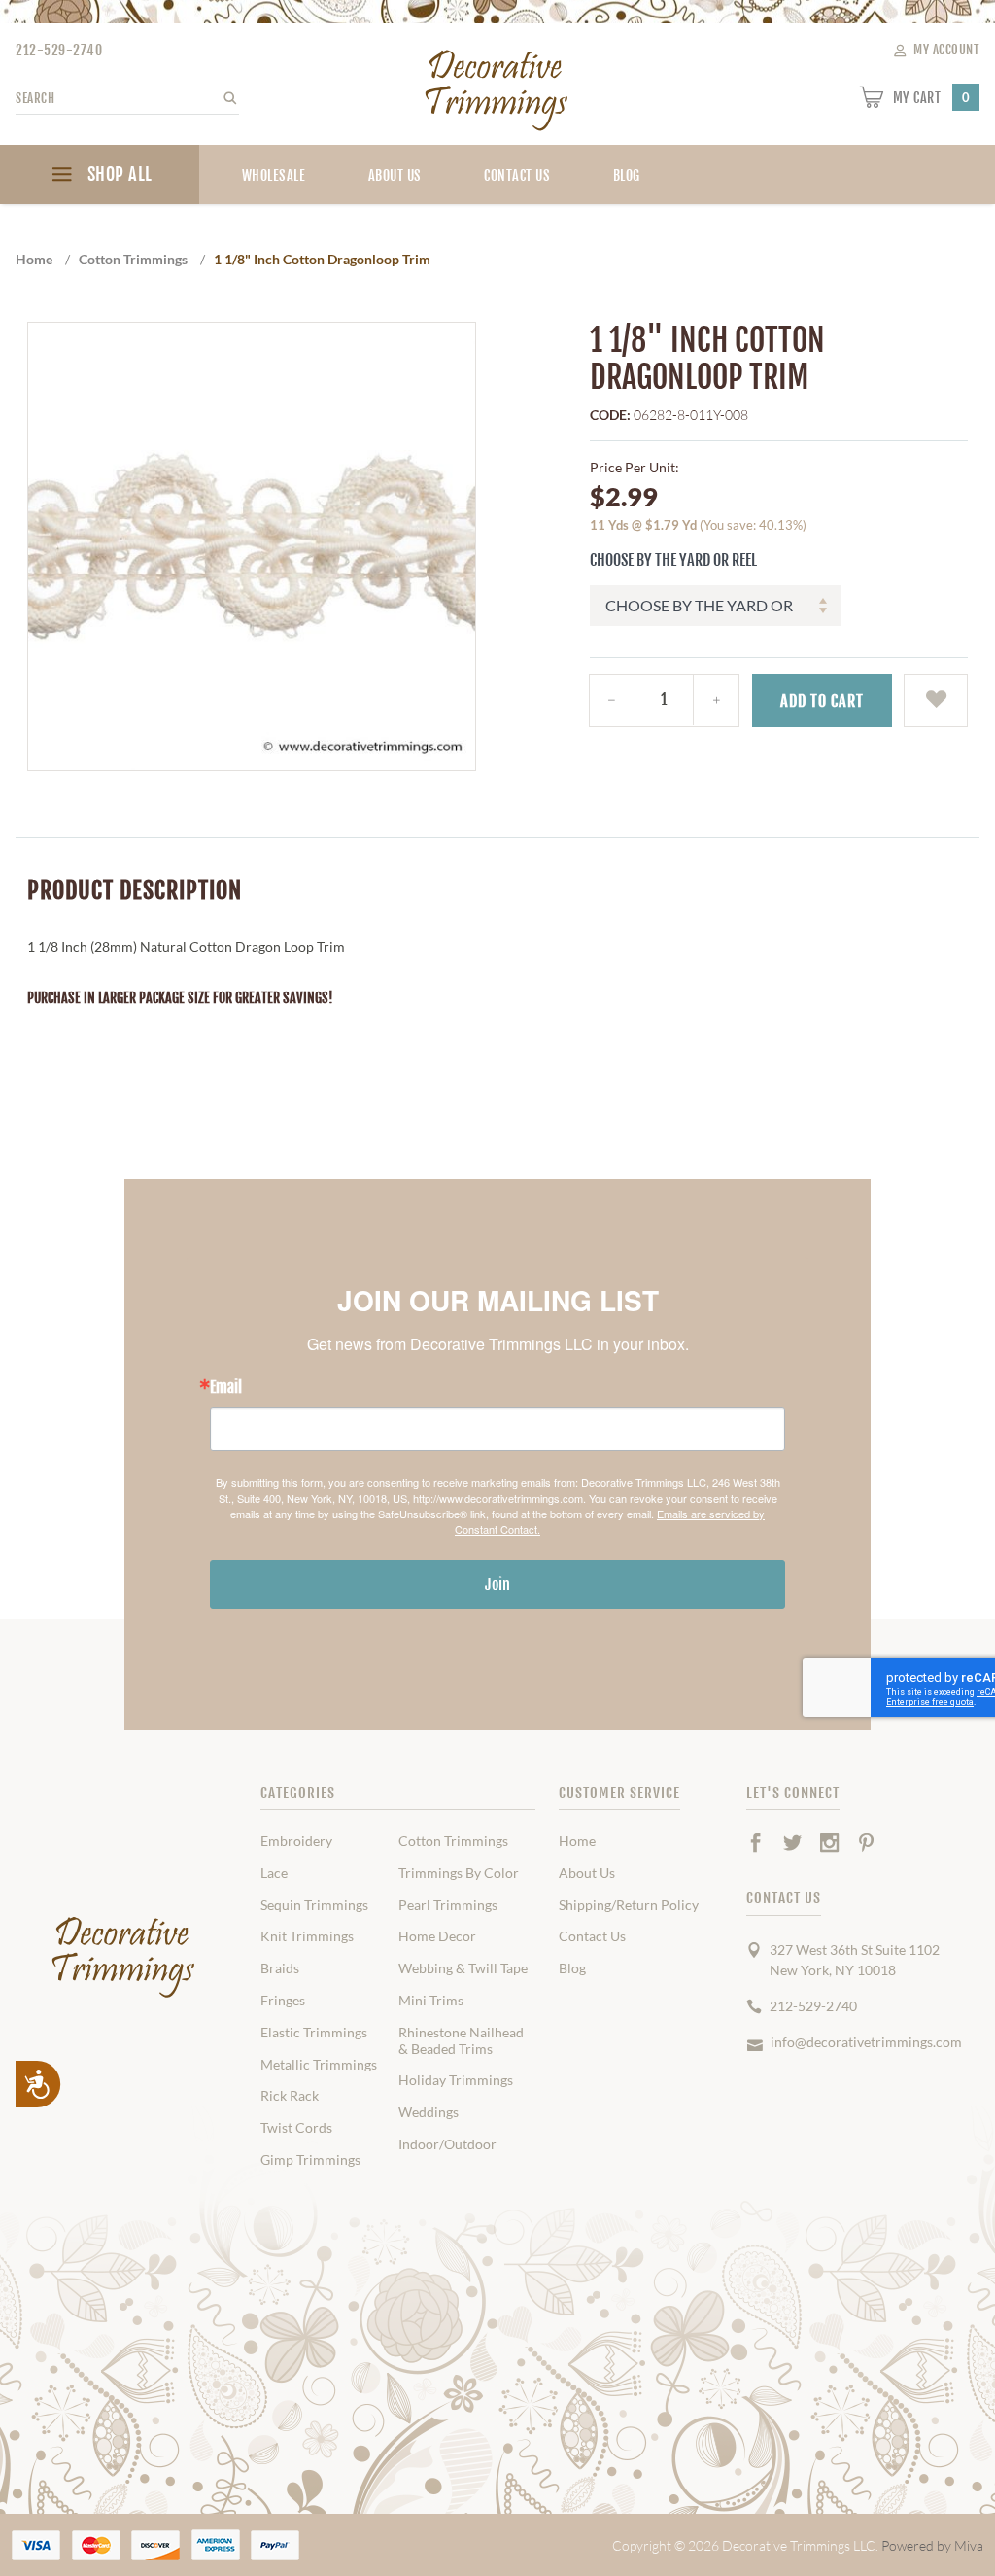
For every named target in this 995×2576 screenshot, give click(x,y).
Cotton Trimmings (453, 1841)
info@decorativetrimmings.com (866, 2042)
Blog (572, 1968)
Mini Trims (431, 2001)
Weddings (429, 2112)
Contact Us (517, 175)
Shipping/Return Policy (629, 1905)
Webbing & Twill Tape (463, 1968)
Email (226, 1387)
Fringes (283, 2001)
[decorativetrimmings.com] (124, 1957)
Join (497, 1584)
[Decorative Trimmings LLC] (497, 86)
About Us (395, 175)
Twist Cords (296, 2128)
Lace (274, 1873)
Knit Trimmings (307, 1936)
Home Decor (437, 1936)
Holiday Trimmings (456, 2080)
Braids (280, 1968)
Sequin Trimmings (314, 1905)
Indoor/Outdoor (447, 2144)
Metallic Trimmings (319, 2065)
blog (627, 175)
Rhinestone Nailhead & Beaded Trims (461, 2041)
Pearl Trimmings (448, 1905)
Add (822, 701)
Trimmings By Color (459, 1873)
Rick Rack (290, 2096)
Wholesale (274, 175)
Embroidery (296, 1841)
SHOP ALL (118, 174)
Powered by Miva (932, 2545)
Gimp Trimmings (310, 2160)
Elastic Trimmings (314, 2033)
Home (577, 1841)
